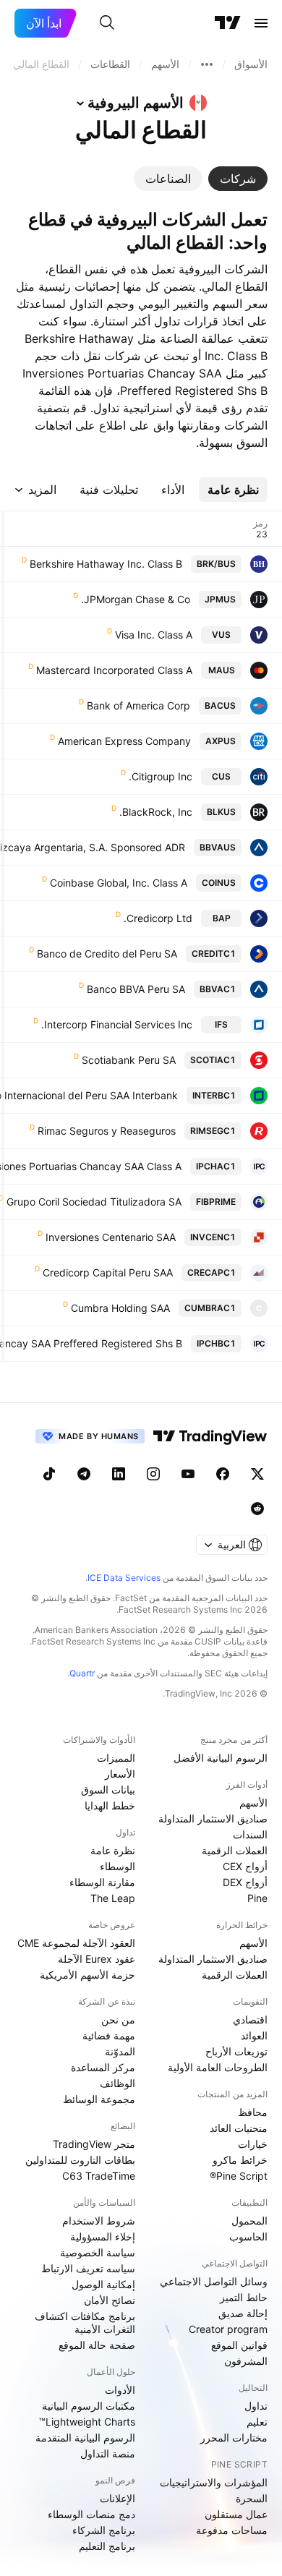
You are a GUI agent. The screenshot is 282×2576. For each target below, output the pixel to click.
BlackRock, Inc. (156, 812)
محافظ (253, 2112)
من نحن (118, 2020)
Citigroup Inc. (161, 776)
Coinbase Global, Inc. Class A (119, 883)
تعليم (257, 2422)
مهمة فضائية (109, 2035)
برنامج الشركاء (104, 2530)
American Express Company (124, 741)
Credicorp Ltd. (158, 918)
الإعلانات (117, 2498)
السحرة (252, 2498)
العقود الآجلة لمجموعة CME (76, 1943)
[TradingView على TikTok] (49, 1474)
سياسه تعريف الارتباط (88, 2268)
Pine (257, 1898)
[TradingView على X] (257, 1474)
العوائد (254, 2035)
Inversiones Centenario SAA (111, 1237)
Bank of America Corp (138, 705)
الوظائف (117, 2083)
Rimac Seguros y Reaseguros (107, 1131)
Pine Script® (239, 2176)
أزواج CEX (245, 1866)
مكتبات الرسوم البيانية (89, 2406)
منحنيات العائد (239, 2128)
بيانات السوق (108, 1790)
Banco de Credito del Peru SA (107, 954)
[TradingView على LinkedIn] (119, 1474)
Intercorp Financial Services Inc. (117, 1024)
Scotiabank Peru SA (129, 1060)
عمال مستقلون (236, 2514)
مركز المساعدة (103, 2067)
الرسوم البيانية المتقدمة (85, 2438)
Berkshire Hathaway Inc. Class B (106, 564)
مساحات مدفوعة (232, 2530)
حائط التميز (244, 2297)
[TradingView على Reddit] (257, 1509)
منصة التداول (108, 2453)
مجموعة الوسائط (99, 2099)
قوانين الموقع (239, 2345)
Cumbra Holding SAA (120, 1308)
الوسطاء (117, 1866)
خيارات (253, 2144)
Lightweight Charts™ (87, 2422)
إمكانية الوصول (103, 2284)
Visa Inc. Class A (154, 635)
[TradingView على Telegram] (84, 1474)
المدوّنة (120, 2051)
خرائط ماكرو (240, 2160)
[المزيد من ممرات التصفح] (207, 64)
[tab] (238, 179)
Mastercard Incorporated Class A (114, 670)
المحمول (249, 2221)
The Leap (113, 1898)
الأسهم (253, 1803)
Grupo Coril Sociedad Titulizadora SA (94, 1202)
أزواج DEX (245, 1882)
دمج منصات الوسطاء (91, 2514)
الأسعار (120, 1774)
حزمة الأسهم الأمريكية (87, 1975)
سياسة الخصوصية (98, 2252)
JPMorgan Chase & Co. (136, 599)
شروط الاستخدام (99, 2221)
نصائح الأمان (110, 2300)
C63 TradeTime (99, 2176)
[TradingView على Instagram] (153, 1474)
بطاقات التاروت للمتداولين (80, 2160)
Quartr (82, 1673)
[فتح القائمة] (261, 23)
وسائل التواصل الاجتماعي (214, 2281)
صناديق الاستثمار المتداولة (213, 1818)
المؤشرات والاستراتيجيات (214, 2482)
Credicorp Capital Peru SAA (108, 1272)
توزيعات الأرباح (236, 2051)
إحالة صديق (243, 2313)
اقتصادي (250, 2020)
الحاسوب (248, 2236)
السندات (250, 1834)
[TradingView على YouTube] (188, 1474)
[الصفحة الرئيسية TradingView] (228, 23)
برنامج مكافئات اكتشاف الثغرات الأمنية (85, 2323)
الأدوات (120, 2390)
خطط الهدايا (110, 1805)
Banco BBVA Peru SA (136, 989)
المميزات (116, 1758)
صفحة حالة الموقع (97, 2345)
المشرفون (246, 2361)
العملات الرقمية (235, 1850)
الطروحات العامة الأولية (218, 2067)
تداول (256, 2406)
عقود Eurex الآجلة (97, 1959)
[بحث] (107, 23)
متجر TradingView (94, 2144)
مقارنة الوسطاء (102, 1882)
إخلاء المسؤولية (103, 2236)
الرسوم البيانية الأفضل (221, 1758)
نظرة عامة (113, 1850)
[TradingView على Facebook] (223, 1474)
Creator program (228, 2329)
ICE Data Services (124, 1578)
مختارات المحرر (234, 2438)
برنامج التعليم (107, 2546)
